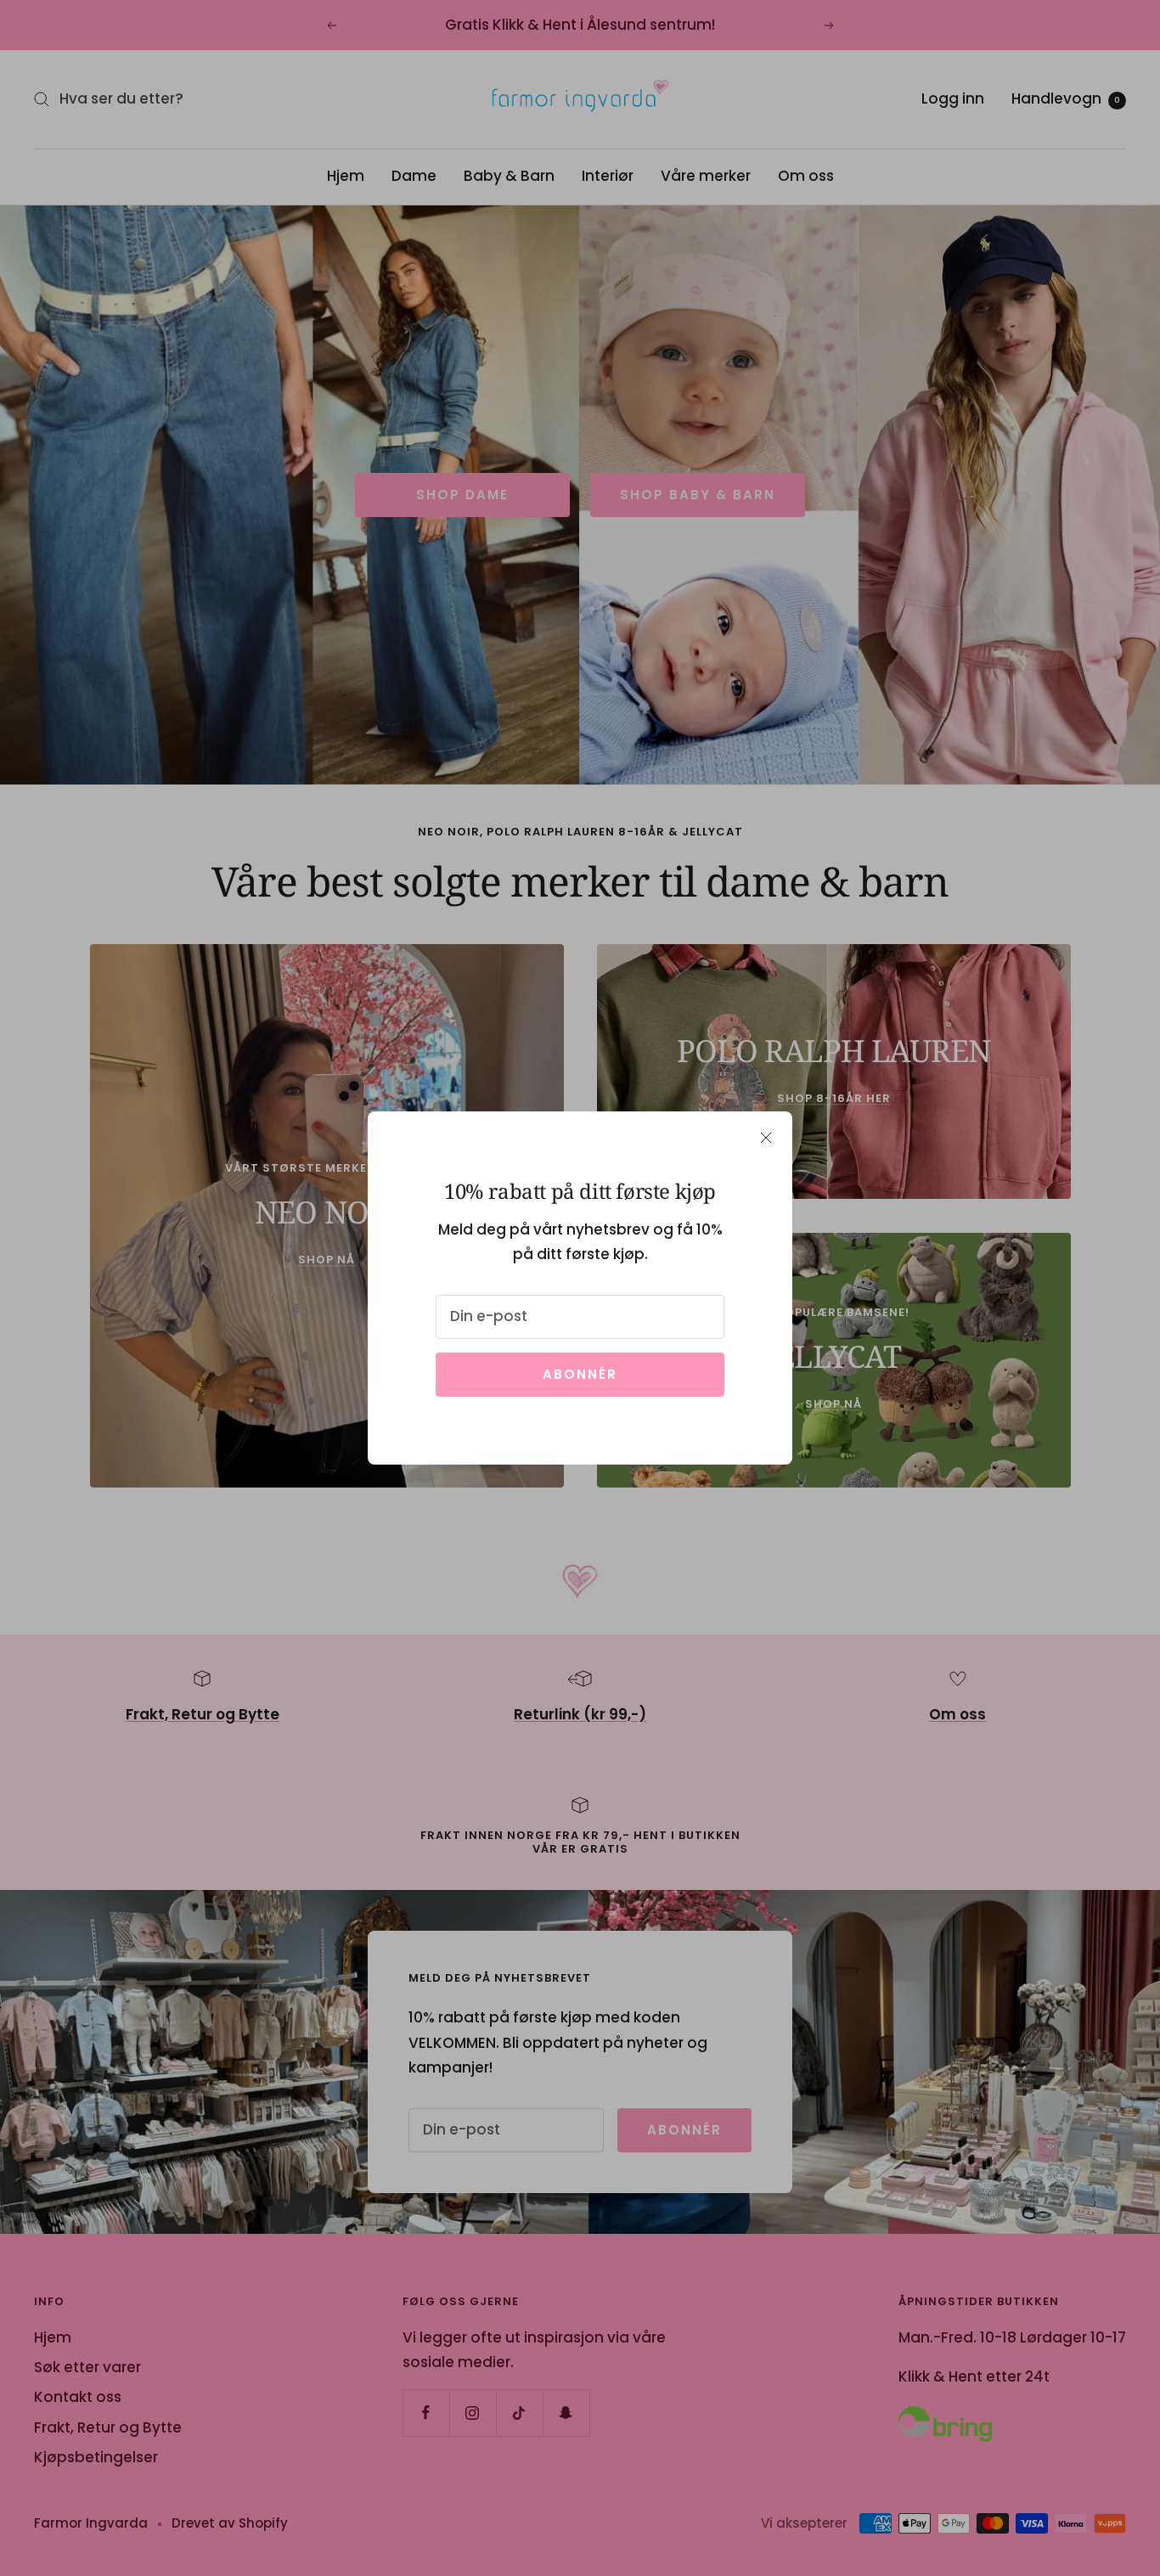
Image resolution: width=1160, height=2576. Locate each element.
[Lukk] (766, 1138)
